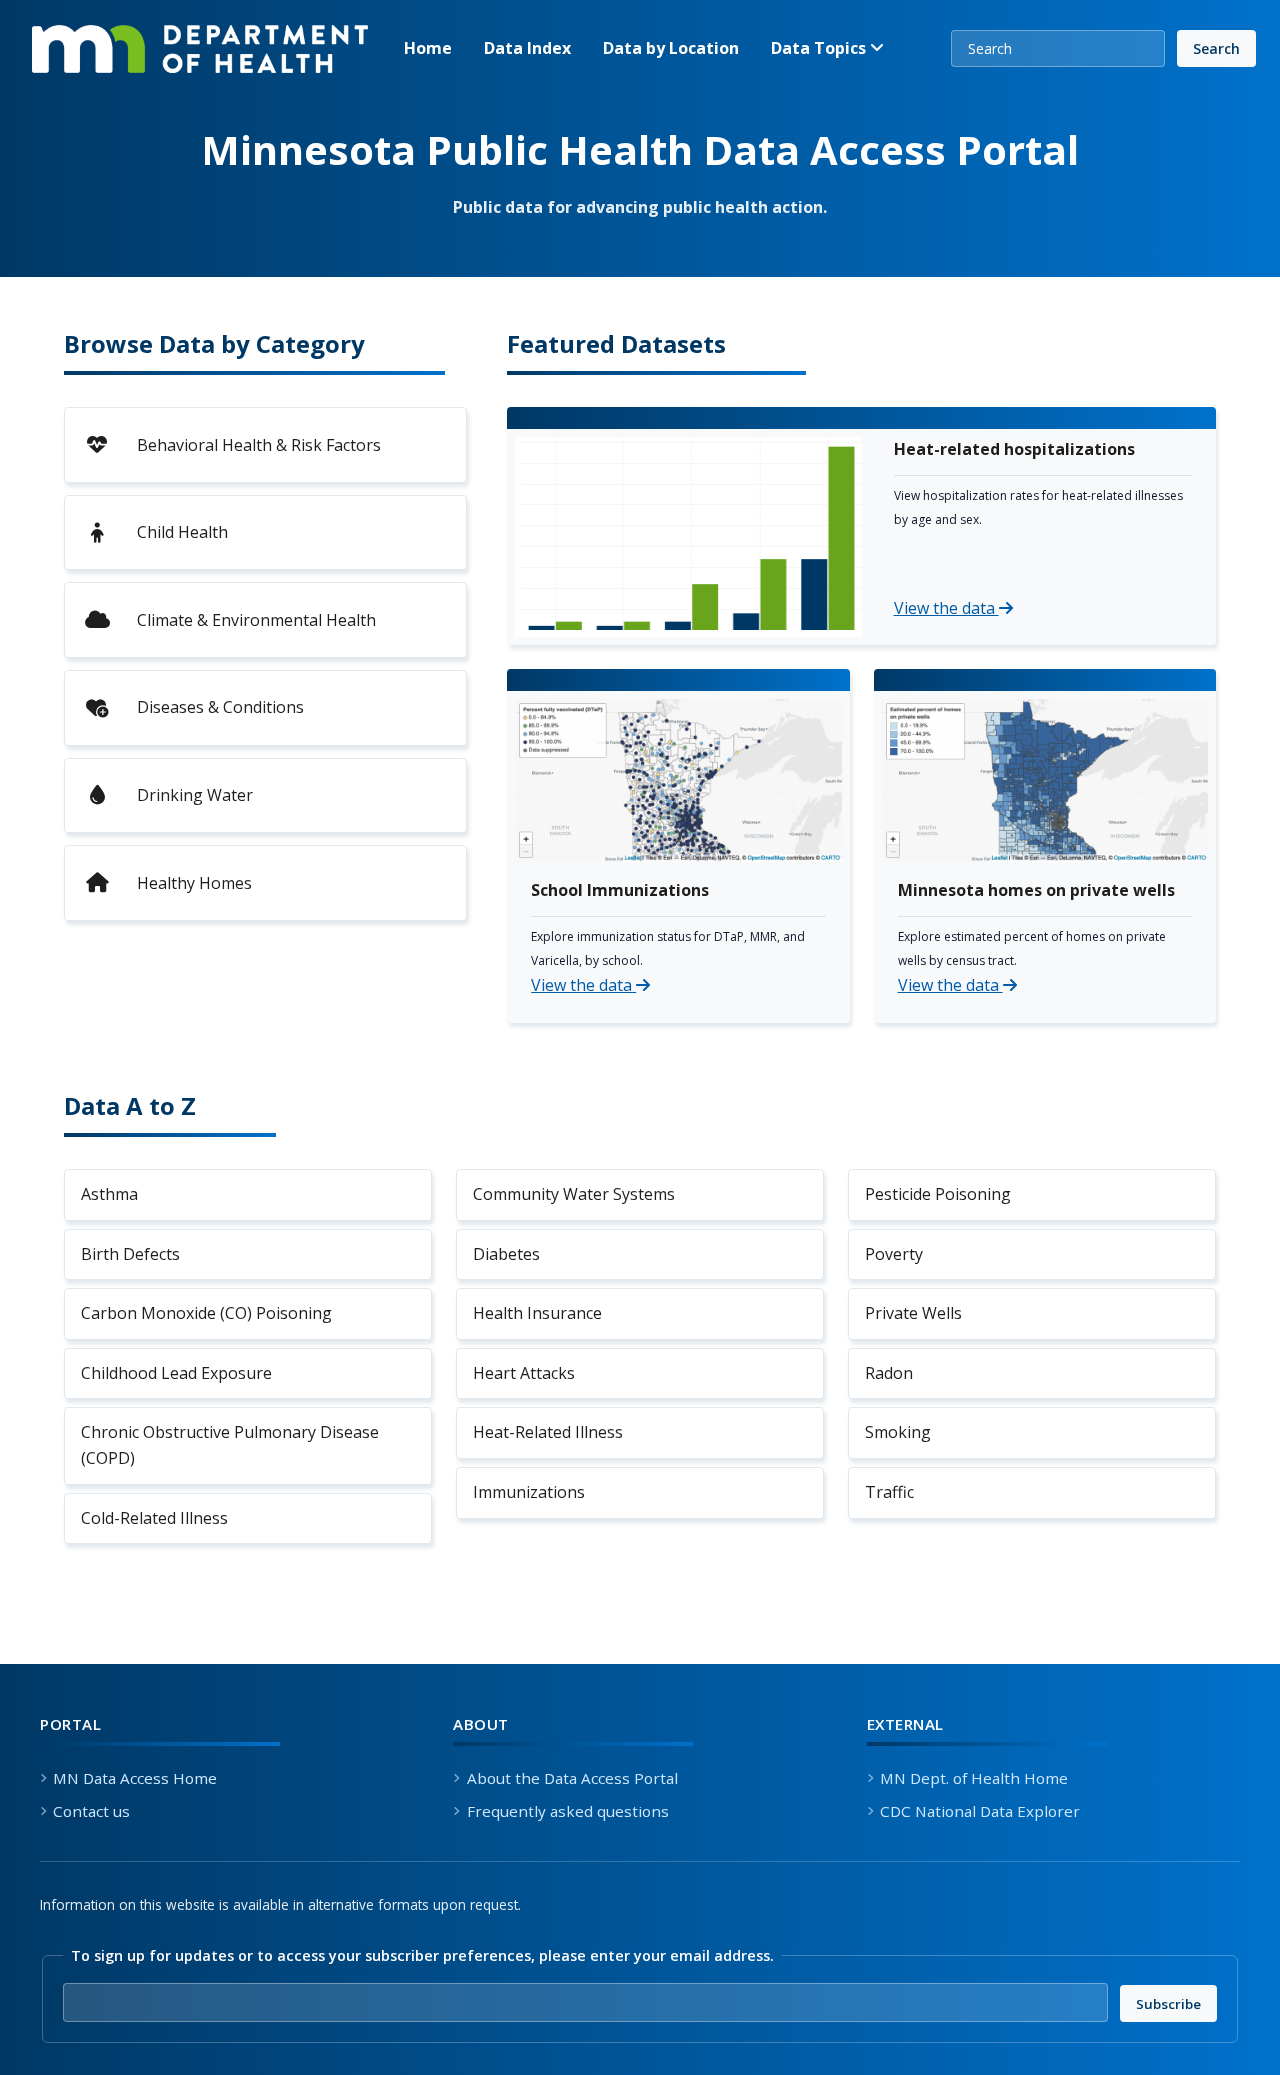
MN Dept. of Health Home (974, 1778)
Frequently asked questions (567, 1811)
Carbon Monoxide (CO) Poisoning (206, 1313)
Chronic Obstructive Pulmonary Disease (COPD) (230, 1445)
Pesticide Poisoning (938, 1194)
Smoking (898, 1432)
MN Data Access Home (135, 1778)
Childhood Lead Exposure (176, 1373)
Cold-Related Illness (154, 1518)
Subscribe (1176, 2003)
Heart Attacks (524, 1373)
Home (428, 48)
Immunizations (529, 1492)
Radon (889, 1373)
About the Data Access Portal (572, 1778)
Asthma (109, 1194)
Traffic (889, 1492)
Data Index (527, 48)
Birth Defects (130, 1254)
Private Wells (913, 1313)
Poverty (894, 1254)
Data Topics (820, 48)
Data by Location (671, 48)
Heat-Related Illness (548, 1432)
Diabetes (506, 1254)
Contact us (91, 1811)
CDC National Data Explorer (980, 1811)
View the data (946, 608)
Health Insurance (537, 1313)
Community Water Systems (574, 1194)
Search (1216, 48)
